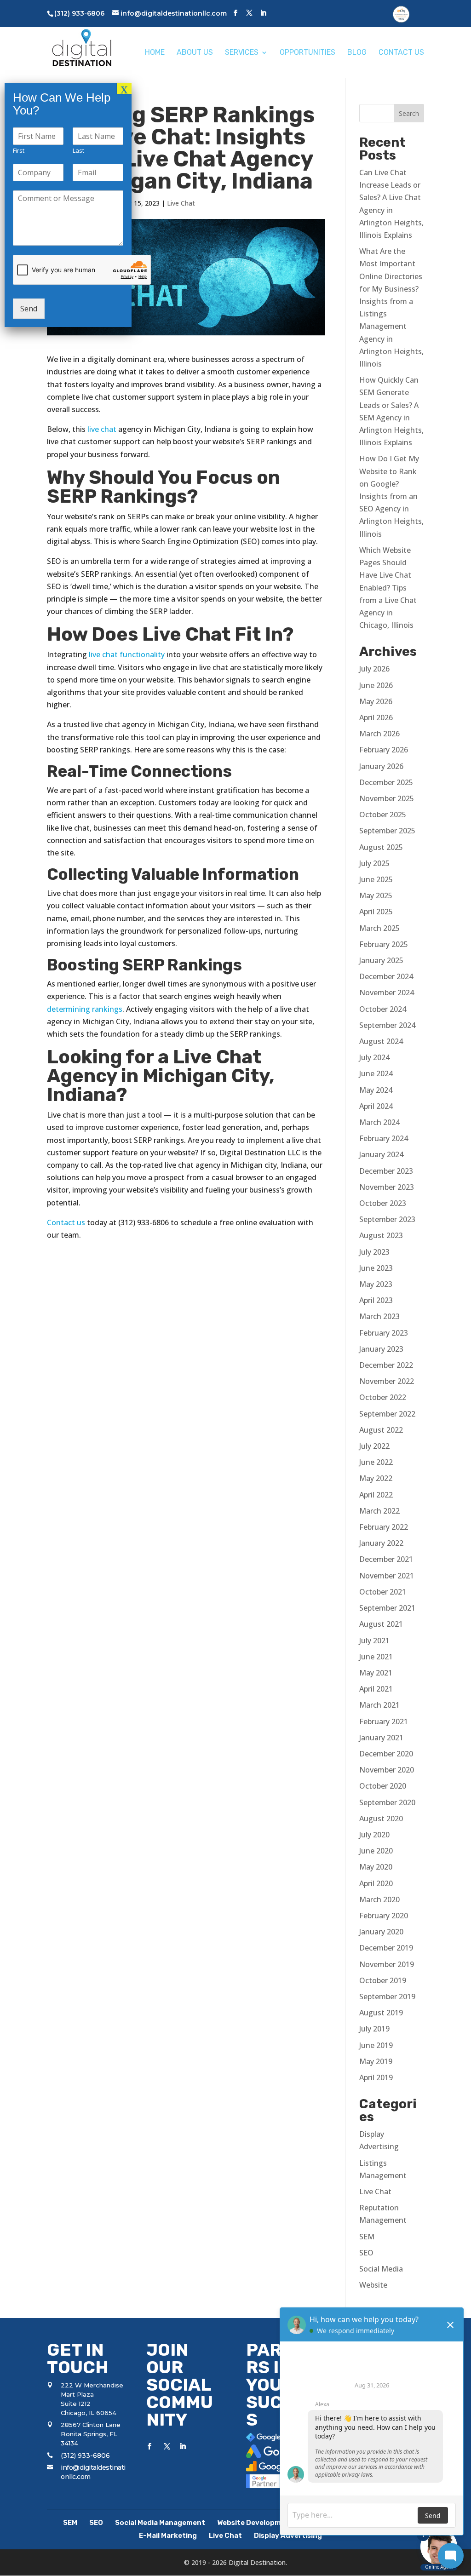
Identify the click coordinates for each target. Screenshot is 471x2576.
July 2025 (374, 863)
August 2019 (381, 2013)
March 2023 (379, 1316)
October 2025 (383, 815)
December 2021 (386, 1559)
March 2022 (379, 1511)
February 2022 (384, 1527)
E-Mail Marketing (168, 2536)
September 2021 (387, 1608)
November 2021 (387, 1576)
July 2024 (374, 1057)
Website (373, 2285)
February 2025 (384, 944)
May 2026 (376, 701)
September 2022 (387, 1414)
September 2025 (387, 831)
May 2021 (376, 1673)
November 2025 (387, 798)
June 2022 (376, 1462)
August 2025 (381, 847)
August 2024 (381, 1041)
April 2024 (376, 1106)
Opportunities (307, 53)
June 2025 (376, 879)
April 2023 (376, 1300)
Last (78, 151)
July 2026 (374, 669)
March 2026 (379, 734)
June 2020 (376, 1851)
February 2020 (384, 1916)
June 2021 (376, 1657)
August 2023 (381, 1235)
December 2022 (386, 1365)
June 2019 (376, 2045)
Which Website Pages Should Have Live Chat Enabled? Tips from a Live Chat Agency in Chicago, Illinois (388, 588)
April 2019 (376, 2077)
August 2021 (381, 1624)
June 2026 (376, 685)
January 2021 (381, 1738)
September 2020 (387, 1802)
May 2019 (376, 2061)
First (19, 151)
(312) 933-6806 (85, 2456)
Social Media (381, 2269)
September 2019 (387, 1997)
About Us (195, 53)
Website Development (255, 2523)
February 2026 (384, 750)
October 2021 (383, 1592)
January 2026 (381, 766)
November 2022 (387, 1381)
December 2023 (386, 1171)
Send (29, 309)
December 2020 (386, 1754)
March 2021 (379, 1705)
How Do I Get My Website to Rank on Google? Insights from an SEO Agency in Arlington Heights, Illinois (391, 496)
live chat (102, 429)
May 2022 (376, 1478)
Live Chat (181, 203)
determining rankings (85, 1009)
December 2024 (386, 976)
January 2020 (381, 1932)
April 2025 (376, 912)
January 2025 (381, 960)
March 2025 (379, 928)
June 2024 (376, 1073)
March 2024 (379, 1122)
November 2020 (387, 1770)
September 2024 (387, 1025)
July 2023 (374, 1252)
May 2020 (376, 1867)
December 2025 (386, 782)
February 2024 (384, 1138)
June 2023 (376, 1268)
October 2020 (383, 1786)
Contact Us (401, 53)
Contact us (66, 1222)
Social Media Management (160, 2523)
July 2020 (374, 1835)
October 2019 (383, 1980)
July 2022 (374, 1446)
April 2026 (376, 717)
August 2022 (381, 1430)
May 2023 (376, 1284)
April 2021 (376, 1689)
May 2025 (376, 895)
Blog (357, 53)
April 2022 (376, 1495)
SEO (366, 2253)
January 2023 (381, 1349)
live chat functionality (127, 654)
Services (242, 53)
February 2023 (384, 1333)
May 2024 (376, 1090)
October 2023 (383, 1203)
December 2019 (386, 1948)
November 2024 (387, 993)
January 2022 (381, 1543)
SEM (367, 2237)
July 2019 (374, 2029)
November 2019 (387, 1964)
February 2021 (384, 1721)
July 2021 (374, 1641)
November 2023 (387, 1187)
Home (155, 53)
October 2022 (383, 1397)
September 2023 (387, 1219)
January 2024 (381, 1154)
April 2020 (376, 1883)
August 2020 (381, 1819)
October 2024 (383, 1009)
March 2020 (379, 1899)
